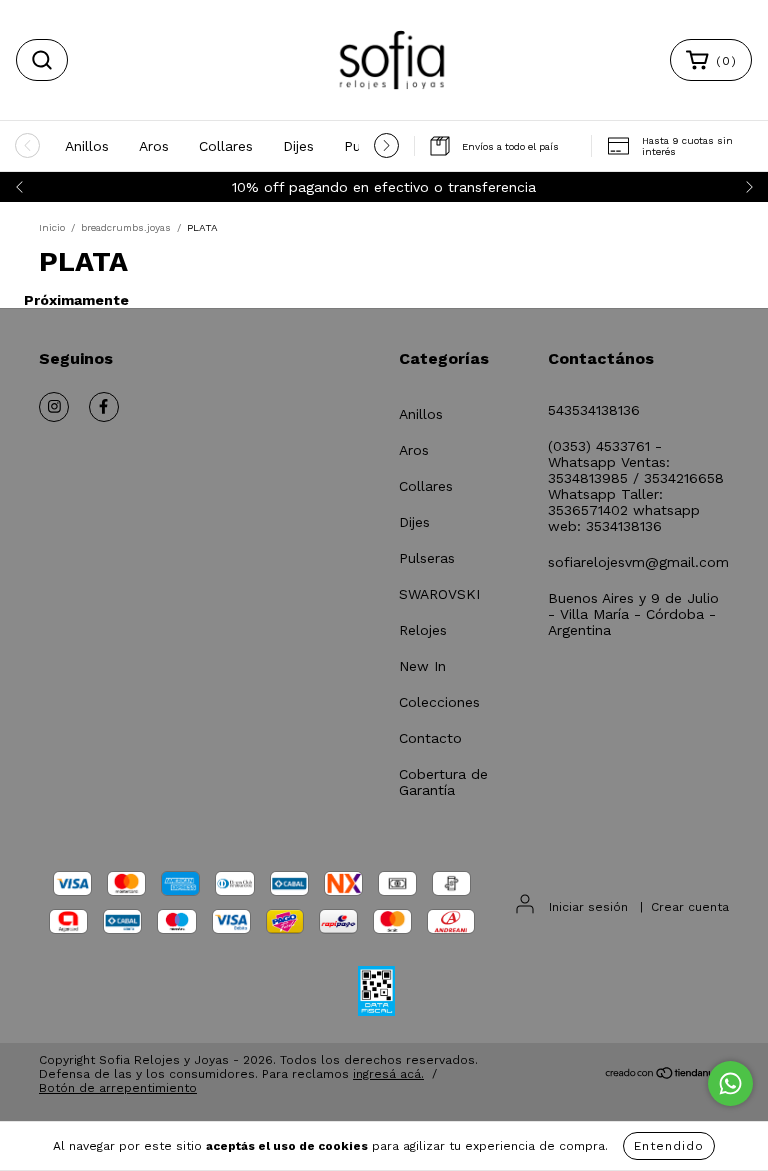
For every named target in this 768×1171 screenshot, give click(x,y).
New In (422, 666)
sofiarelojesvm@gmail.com (638, 562)
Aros (154, 146)
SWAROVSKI (439, 594)
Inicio (52, 227)
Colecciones (439, 702)
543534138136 (594, 410)
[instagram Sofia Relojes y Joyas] (54, 407)
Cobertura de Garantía (443, 782)
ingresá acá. (388, 1074)
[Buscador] (42, 60)
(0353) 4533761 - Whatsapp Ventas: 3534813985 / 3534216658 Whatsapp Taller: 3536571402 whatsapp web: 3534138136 (636, 486)
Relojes (423, 630)
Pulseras (427, 558)
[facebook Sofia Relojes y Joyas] (104, 407)
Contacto (430, 738)
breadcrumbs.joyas (126, 227)
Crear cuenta (690, 907)
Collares (226, 146)
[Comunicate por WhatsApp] (730, 1083)
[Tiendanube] (666, 1075)
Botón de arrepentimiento (118, 1088)
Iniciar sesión (588, 907)
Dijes (298, 146)
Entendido (669, 1146)
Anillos (87, 146)
